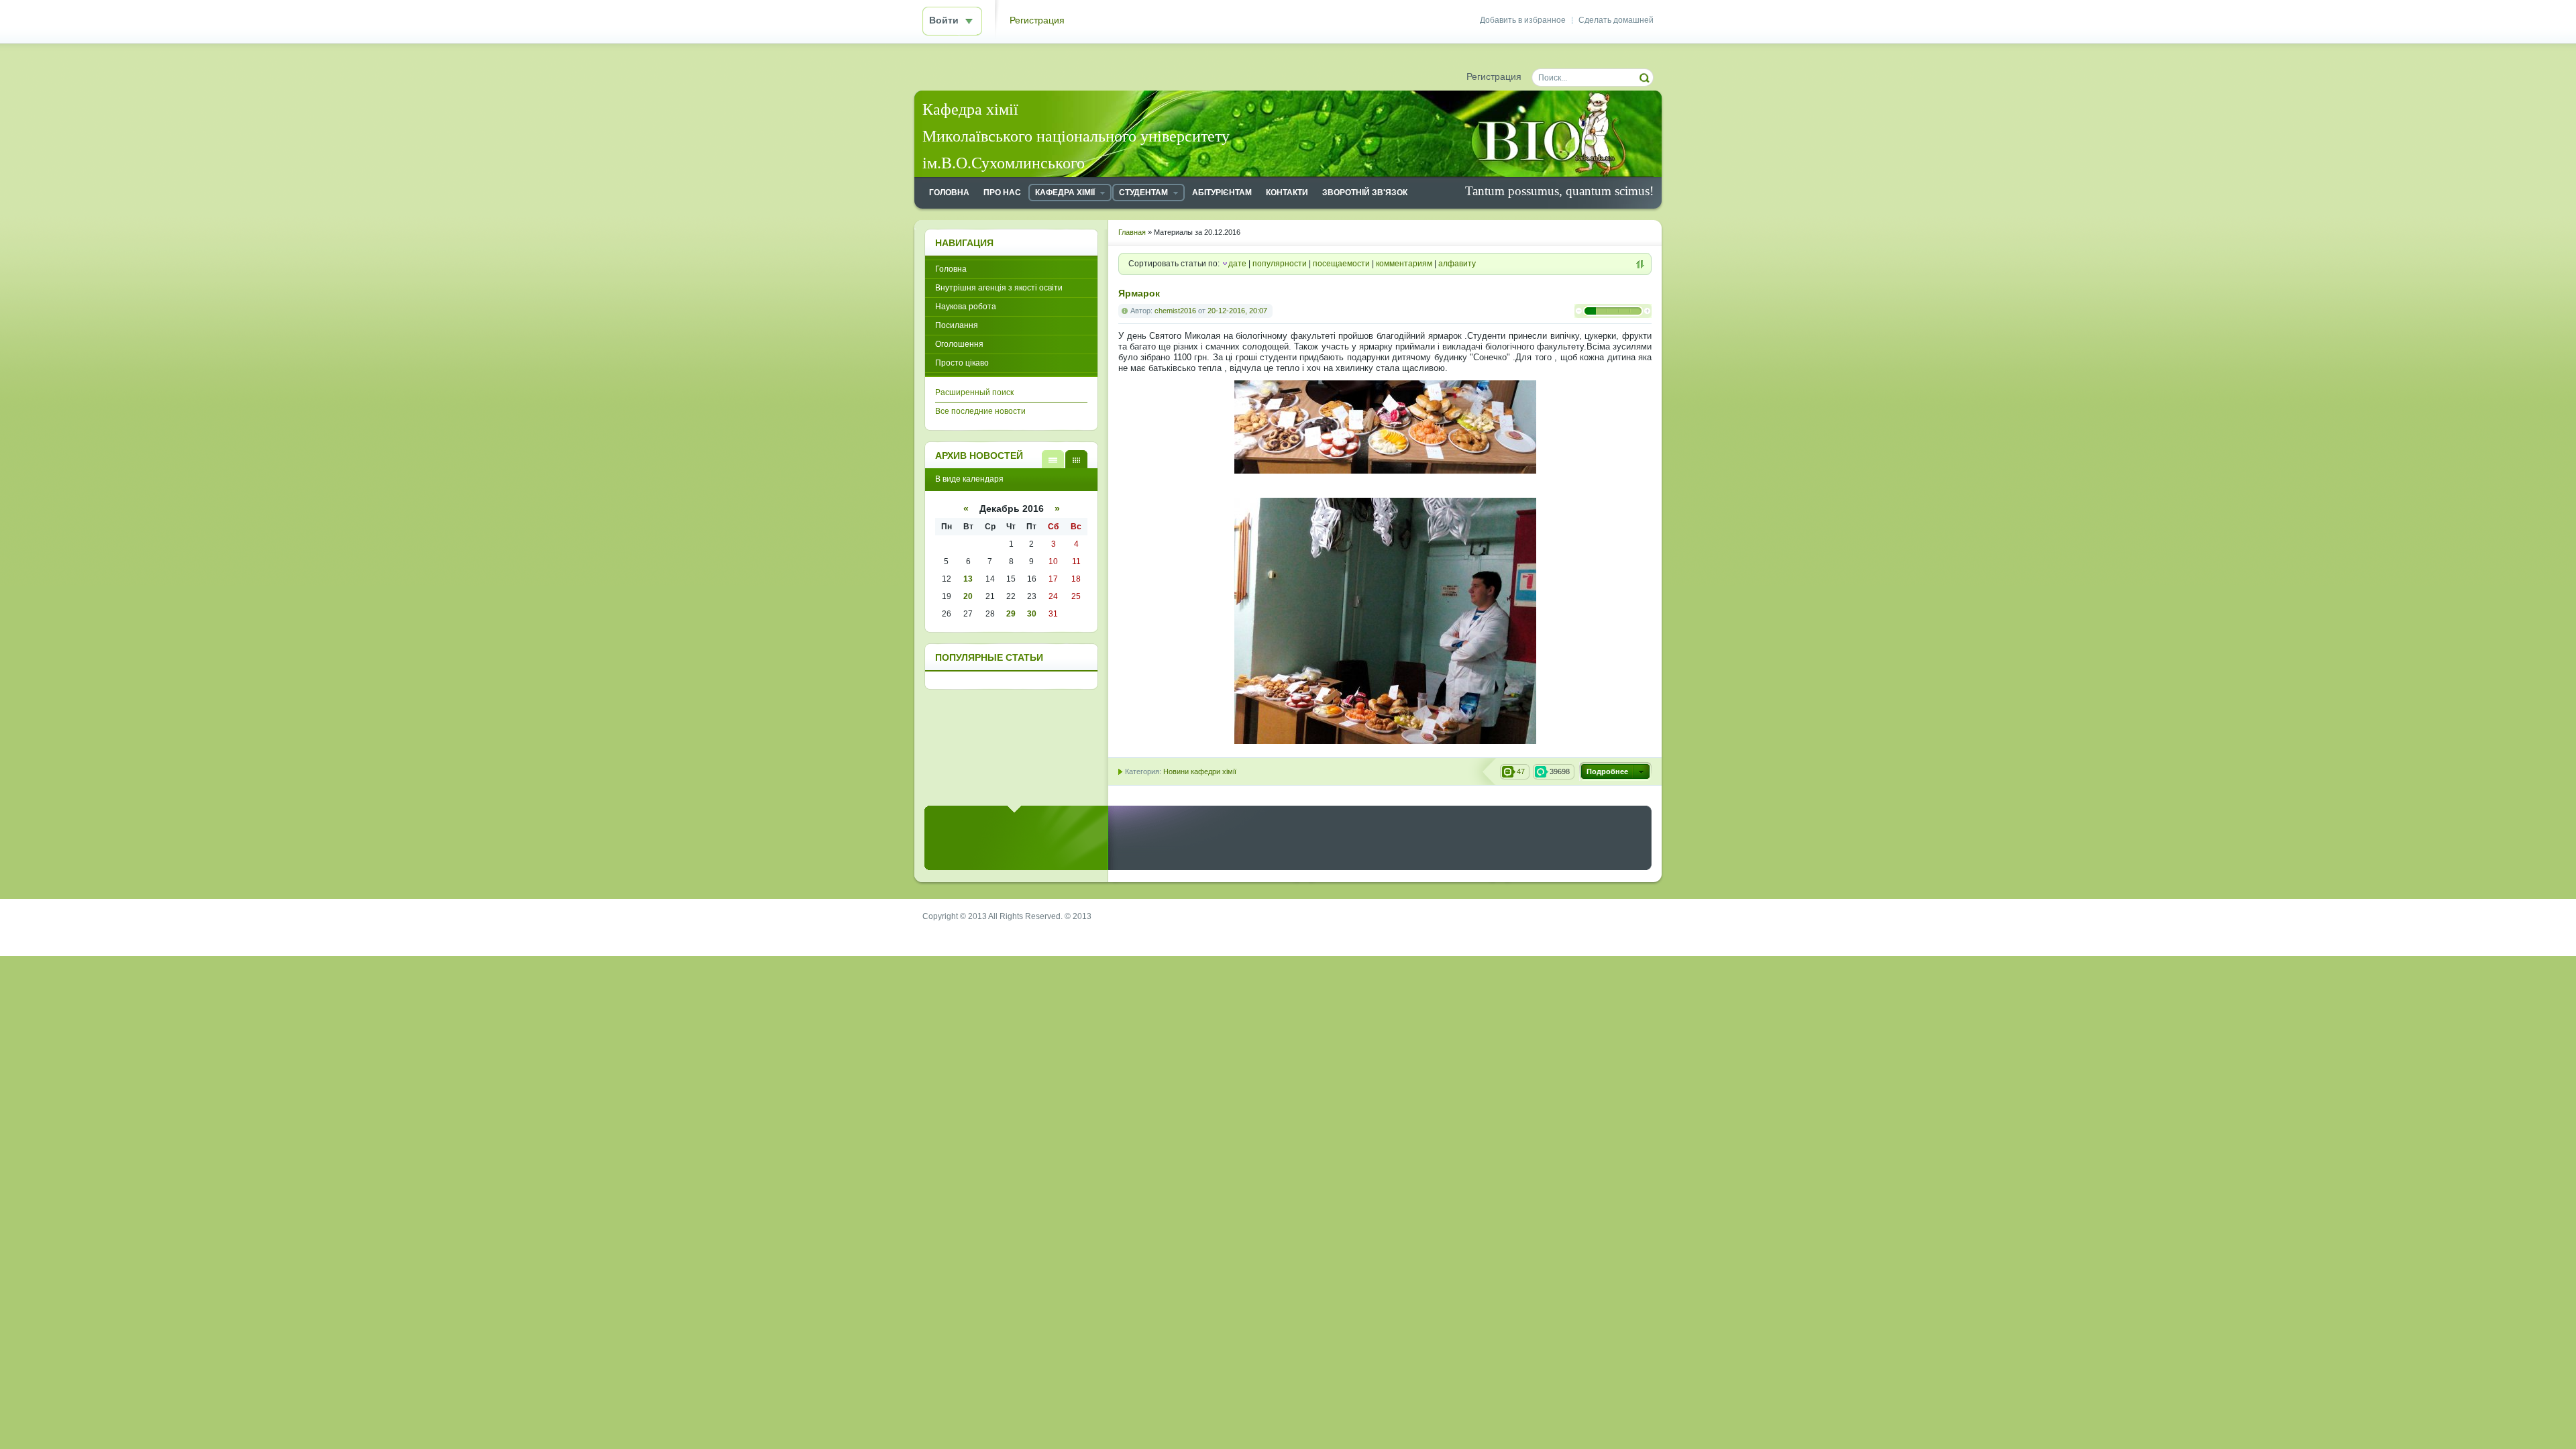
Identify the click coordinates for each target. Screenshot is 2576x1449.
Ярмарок (1139, 293)
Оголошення (959, 344)
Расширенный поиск (974, 392)
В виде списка (1053, 459)
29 (1011, 614)
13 (968, 579)
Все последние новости (980, 411)
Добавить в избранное (1523, 20)
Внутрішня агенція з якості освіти (999, 288)
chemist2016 (1175, 311)
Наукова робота (966, 307)
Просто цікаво (962, 363)
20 (968, 596)
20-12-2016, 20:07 (1237, 311)
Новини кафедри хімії (1200, 771)
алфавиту (1457, 264)
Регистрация (1037, 20)
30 (1032, 614)
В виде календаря (1076, 459)
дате (1237, 264)
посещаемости (1341, 264)
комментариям (1404, 264)
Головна (951, 269)
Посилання (957, 325)
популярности (1280, 264)
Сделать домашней (1616, 20)
